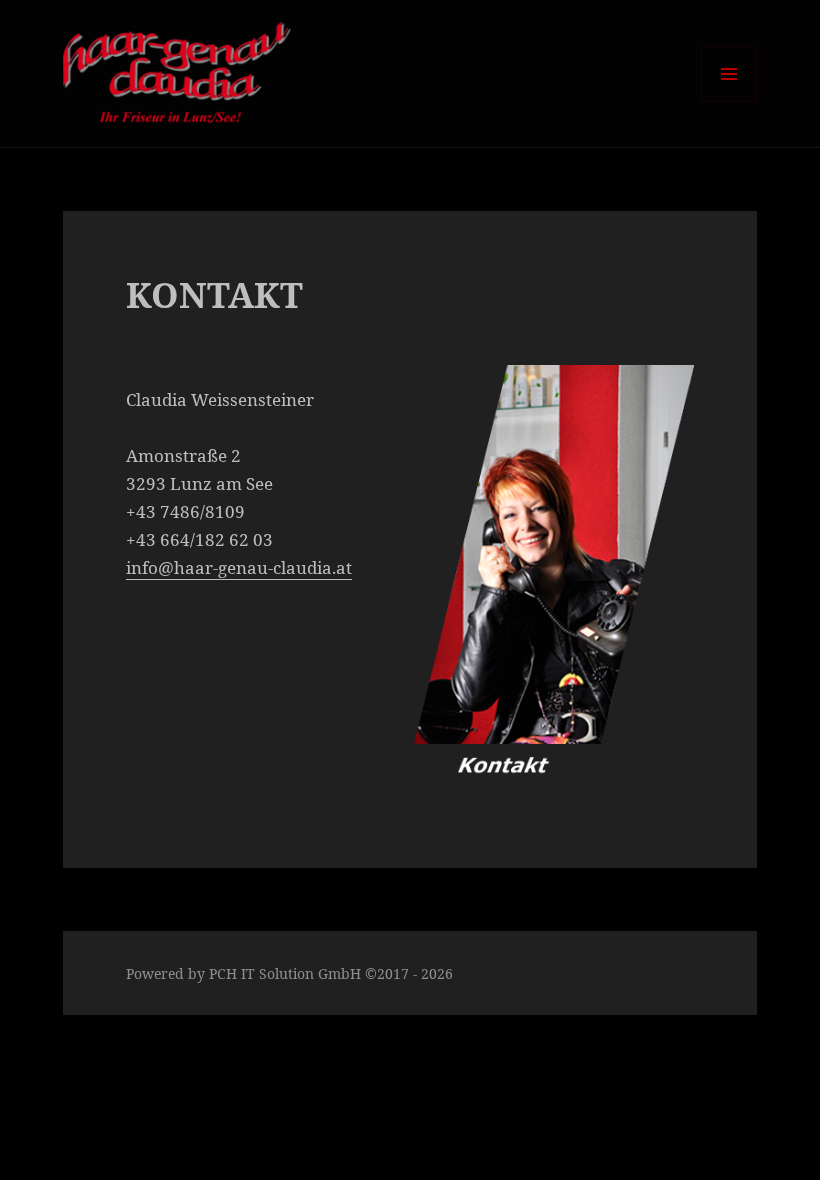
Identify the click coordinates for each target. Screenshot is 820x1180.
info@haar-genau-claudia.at (239, 567)
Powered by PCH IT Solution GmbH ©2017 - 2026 (289, 973)
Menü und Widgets (729, 101)
